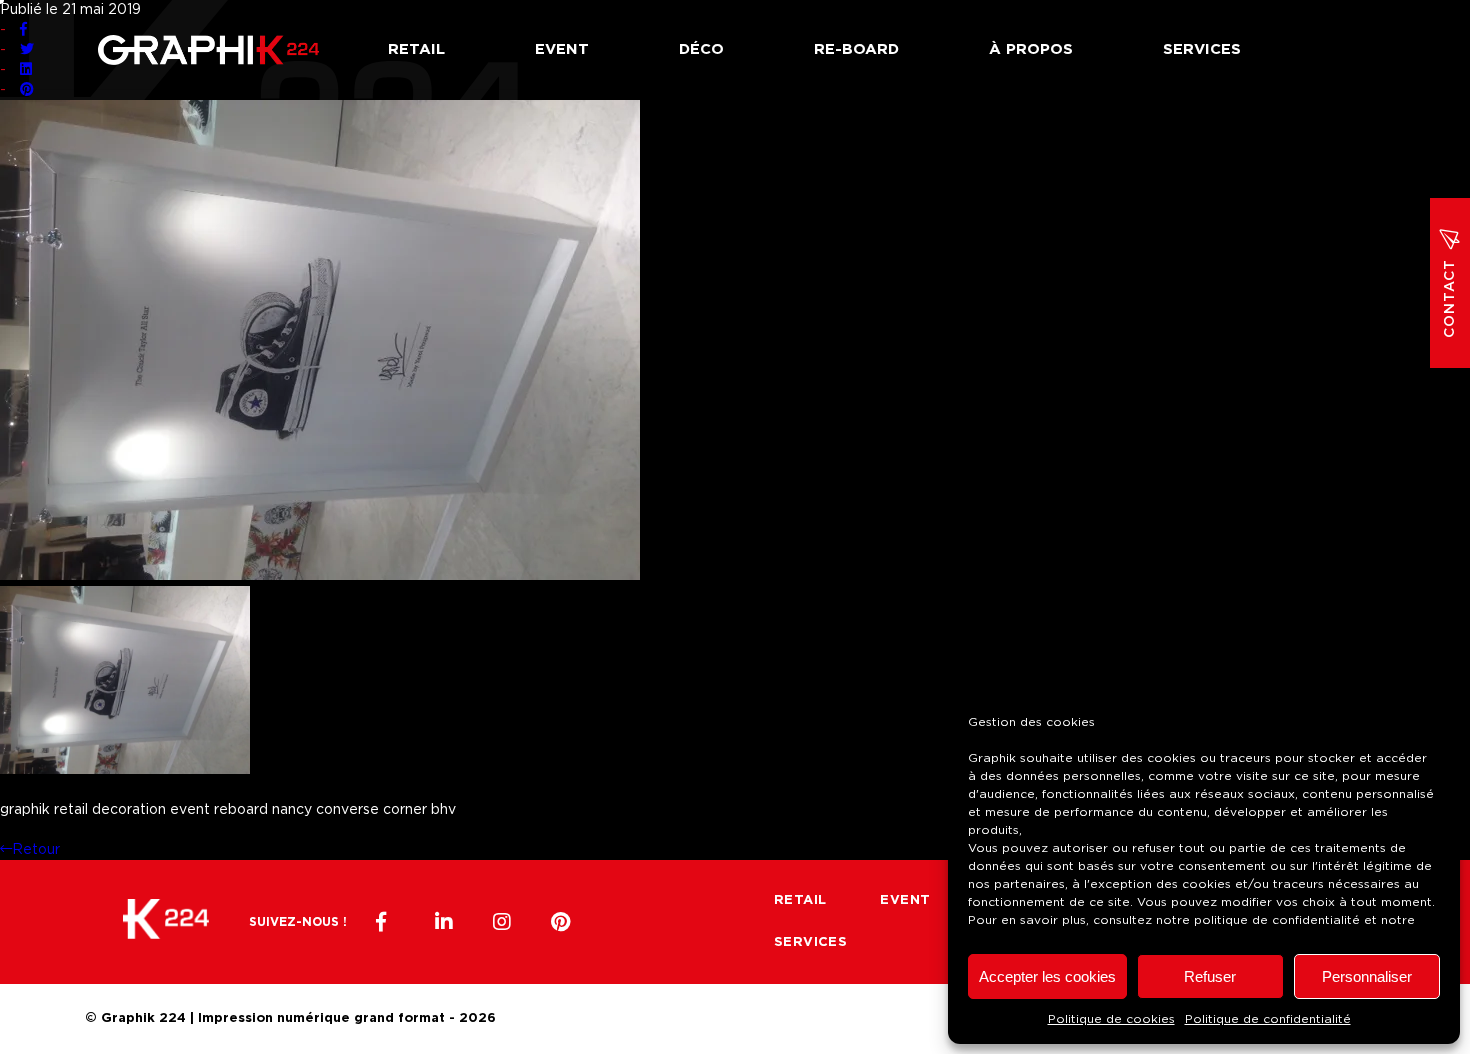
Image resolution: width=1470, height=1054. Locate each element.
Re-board (856, 49)
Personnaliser (1367, 976)
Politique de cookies (1111, 1019)
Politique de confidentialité (1268, 1019)
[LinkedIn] (444, 922)
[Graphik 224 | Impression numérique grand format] (166, 922)
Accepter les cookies (1047, 976)
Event (562, 49)
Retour (36, 850)
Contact (1450, 298)
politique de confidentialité (1277, 920)
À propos (1031, 49)
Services (1202, 49)
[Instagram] (502, 922)
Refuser (1210, 976)
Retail (416, 49)
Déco (701, 49)
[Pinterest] (560, 922)
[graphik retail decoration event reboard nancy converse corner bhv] (320, 576)
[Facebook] (386, 922)
